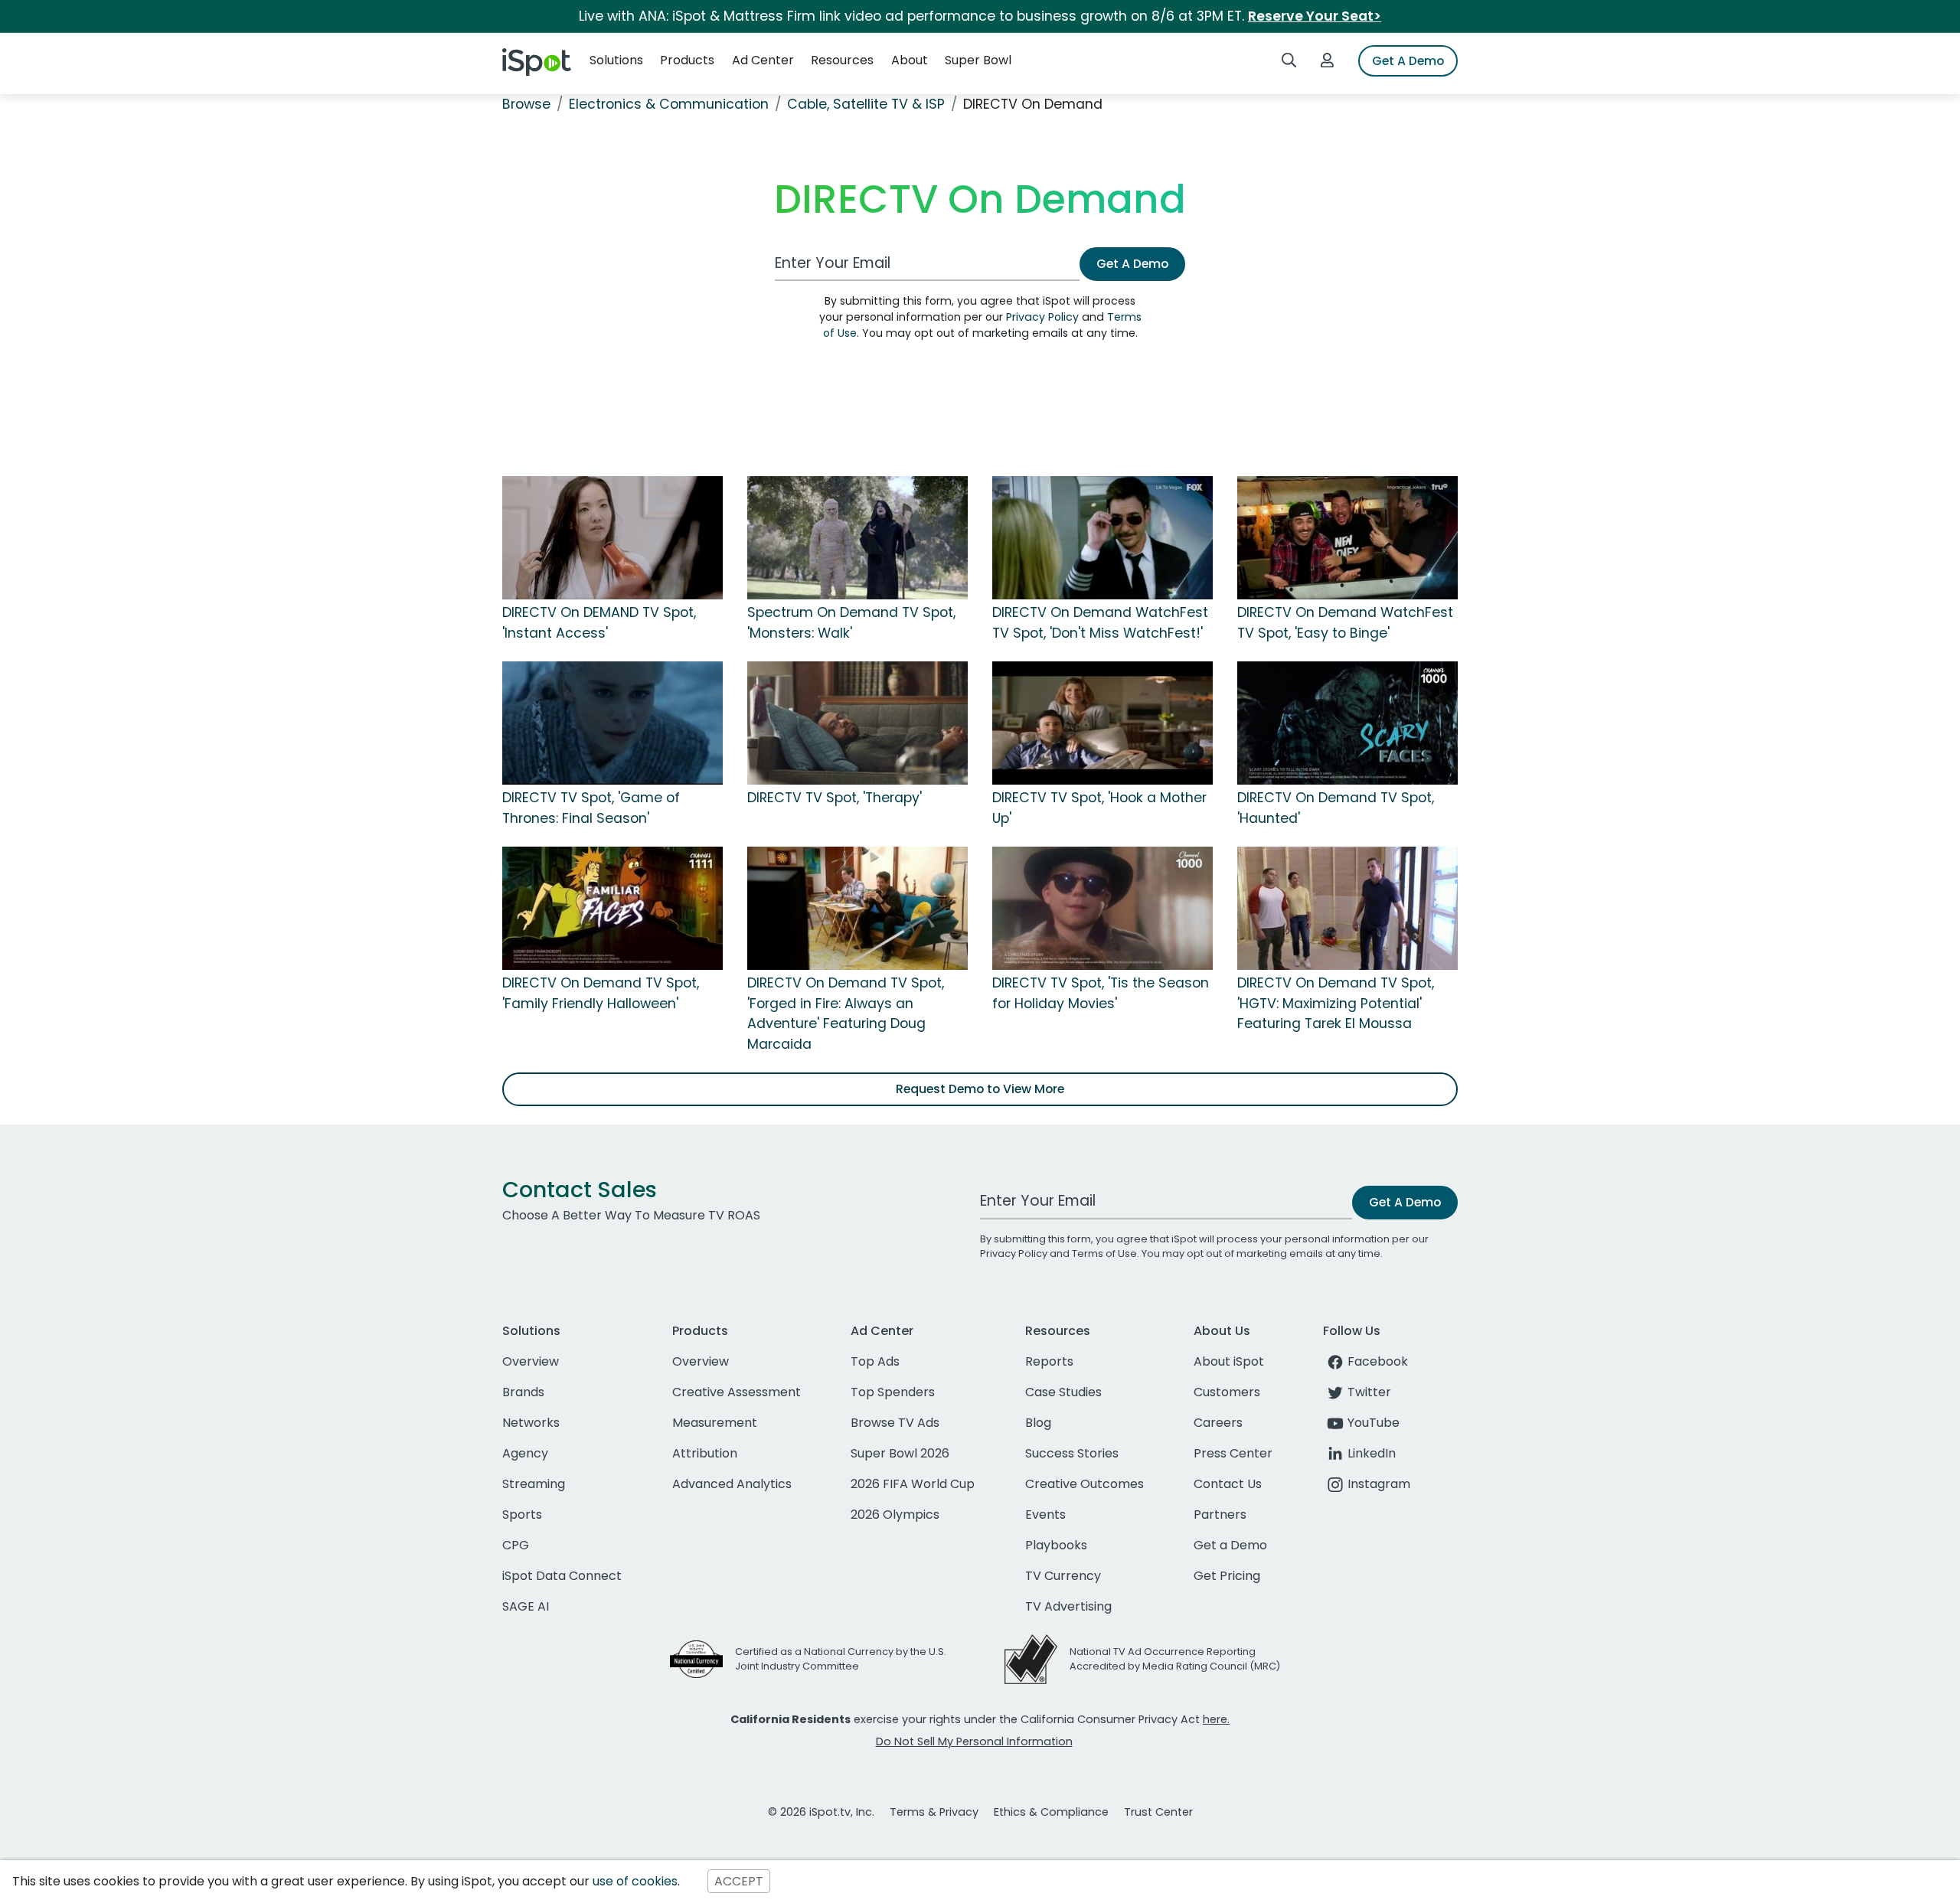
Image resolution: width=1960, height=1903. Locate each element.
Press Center (1233, 1453)
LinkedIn (1372, 1453)
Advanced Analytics (732, 1484)
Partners (1220, 1515)
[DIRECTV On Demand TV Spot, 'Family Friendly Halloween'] (612, 908)
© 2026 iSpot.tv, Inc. (821, 1812)
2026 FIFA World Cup (913, 1484)
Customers (1227, 1392)
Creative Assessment (737, 1392)
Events (1045, 1515)
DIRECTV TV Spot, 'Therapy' (835, 798)
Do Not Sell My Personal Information (974, 1741)
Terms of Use (1104, 1253)
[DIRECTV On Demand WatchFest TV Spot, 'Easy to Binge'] (1347, 537)
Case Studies (1063, 1392)
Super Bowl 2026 (900, 1453)
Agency (525, 1453)
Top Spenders (893, 1392)
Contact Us (1228, 1484)
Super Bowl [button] (978, 60)
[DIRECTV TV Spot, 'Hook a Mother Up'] (1102, 723)
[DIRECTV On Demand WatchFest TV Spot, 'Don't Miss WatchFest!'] (1102, 537)
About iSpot (1229, 1361)
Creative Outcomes (1085, 1484)
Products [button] (687, 60)
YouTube (1374, 1423)
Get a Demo (1230, 1545)
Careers (1218, 1423)
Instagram (1379, 1484)
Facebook (1378, 1361)
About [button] (910, 60)
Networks (531, 1423)
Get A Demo (1408, 61)
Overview (531, 1361)
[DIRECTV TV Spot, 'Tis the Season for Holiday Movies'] (1102, 908)
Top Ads (875, 1361)
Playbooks (1056, 1545)
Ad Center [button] (763, 60)
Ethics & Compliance (1051, 1812)
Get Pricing (1227, 1576)
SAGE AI (526, 1606)
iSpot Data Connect (562, 1576)
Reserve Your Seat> (1315, 16)
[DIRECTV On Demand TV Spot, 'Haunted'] (1347, 723)
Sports (522, 1515)
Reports (1049, 1361)
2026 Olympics (895, 1515)
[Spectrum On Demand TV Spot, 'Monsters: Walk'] (857, 537)
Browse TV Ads (895, 1423)
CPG (516, 1545)
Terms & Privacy (934, 1812)
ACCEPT (739, 1881)
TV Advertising (1068, 1606)
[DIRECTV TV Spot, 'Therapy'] (857, 723)
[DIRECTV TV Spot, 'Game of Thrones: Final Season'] (612, 723)
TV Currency (1063, 1576)
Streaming (534, 1484)
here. (1216, 1719)
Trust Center (1158, 1812)
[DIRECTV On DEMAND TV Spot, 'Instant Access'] (612, 537)
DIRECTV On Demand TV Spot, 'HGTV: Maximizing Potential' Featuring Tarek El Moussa (1336, 1003)
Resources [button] (842, 60)
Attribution (705, 1453)
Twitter (1369, 1392)
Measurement (715, 1423)
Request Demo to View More (980, 1089)
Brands (523, 1392)
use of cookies (635, 1881)
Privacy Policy (1042, 317)
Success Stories (1072, 1453)
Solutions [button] (616, 60)
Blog (1038, 1423)
